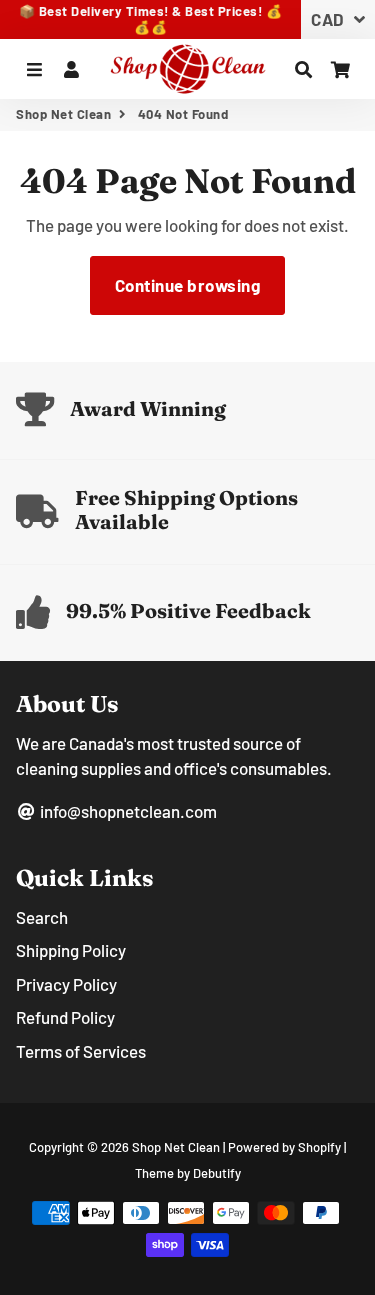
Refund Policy (65, 1017)
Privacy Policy (66, 984)
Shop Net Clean (63, 114)
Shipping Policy (71, 950)
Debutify (217, 1173)
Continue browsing (188, 285)
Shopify (319, 1147)
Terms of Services (81, 1051)
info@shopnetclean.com (127, 811)
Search (42, 917)
